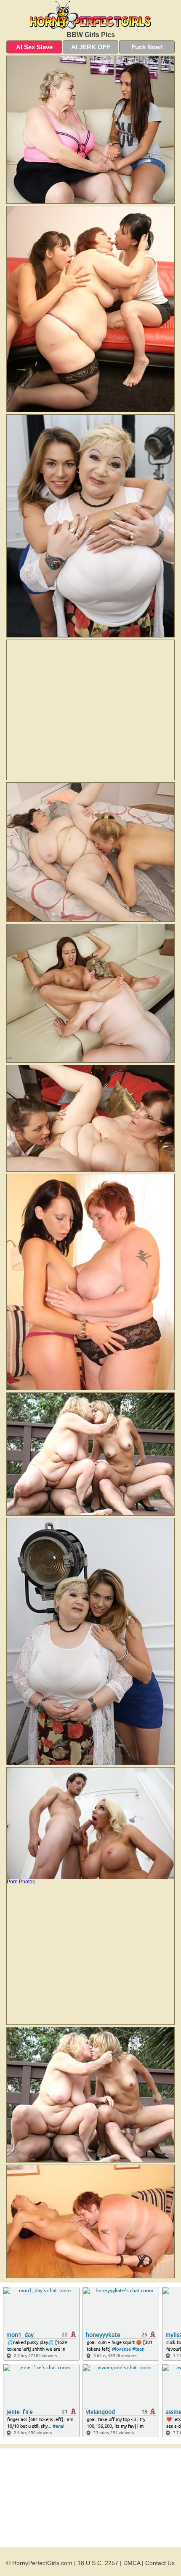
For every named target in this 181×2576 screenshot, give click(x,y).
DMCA (132, 2563)
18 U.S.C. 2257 (98, 2563)
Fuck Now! (147, 47)
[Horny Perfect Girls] (90, 15)
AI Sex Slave (34, 47)
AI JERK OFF (91, 47)
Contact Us (160, 2563)
